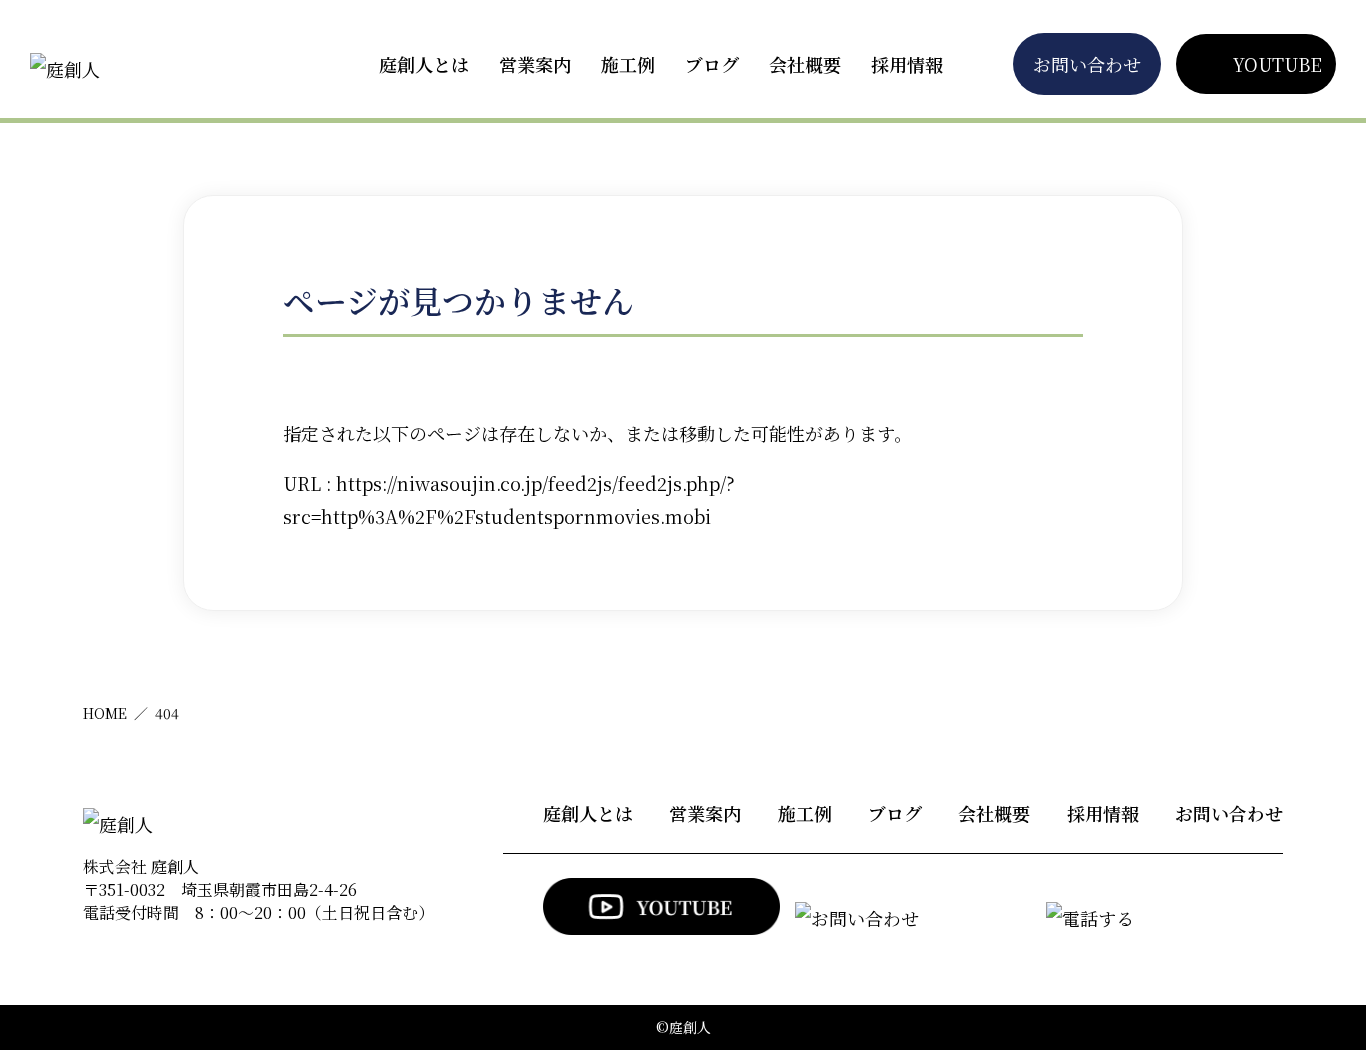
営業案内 (535, 64)
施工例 (628, 64)
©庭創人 (683, 1027)
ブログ (712, 64)
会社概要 (805, 64)
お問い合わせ (1087, 64)
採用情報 (907, 64)
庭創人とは (424, 64)
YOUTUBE (1277, 64)
